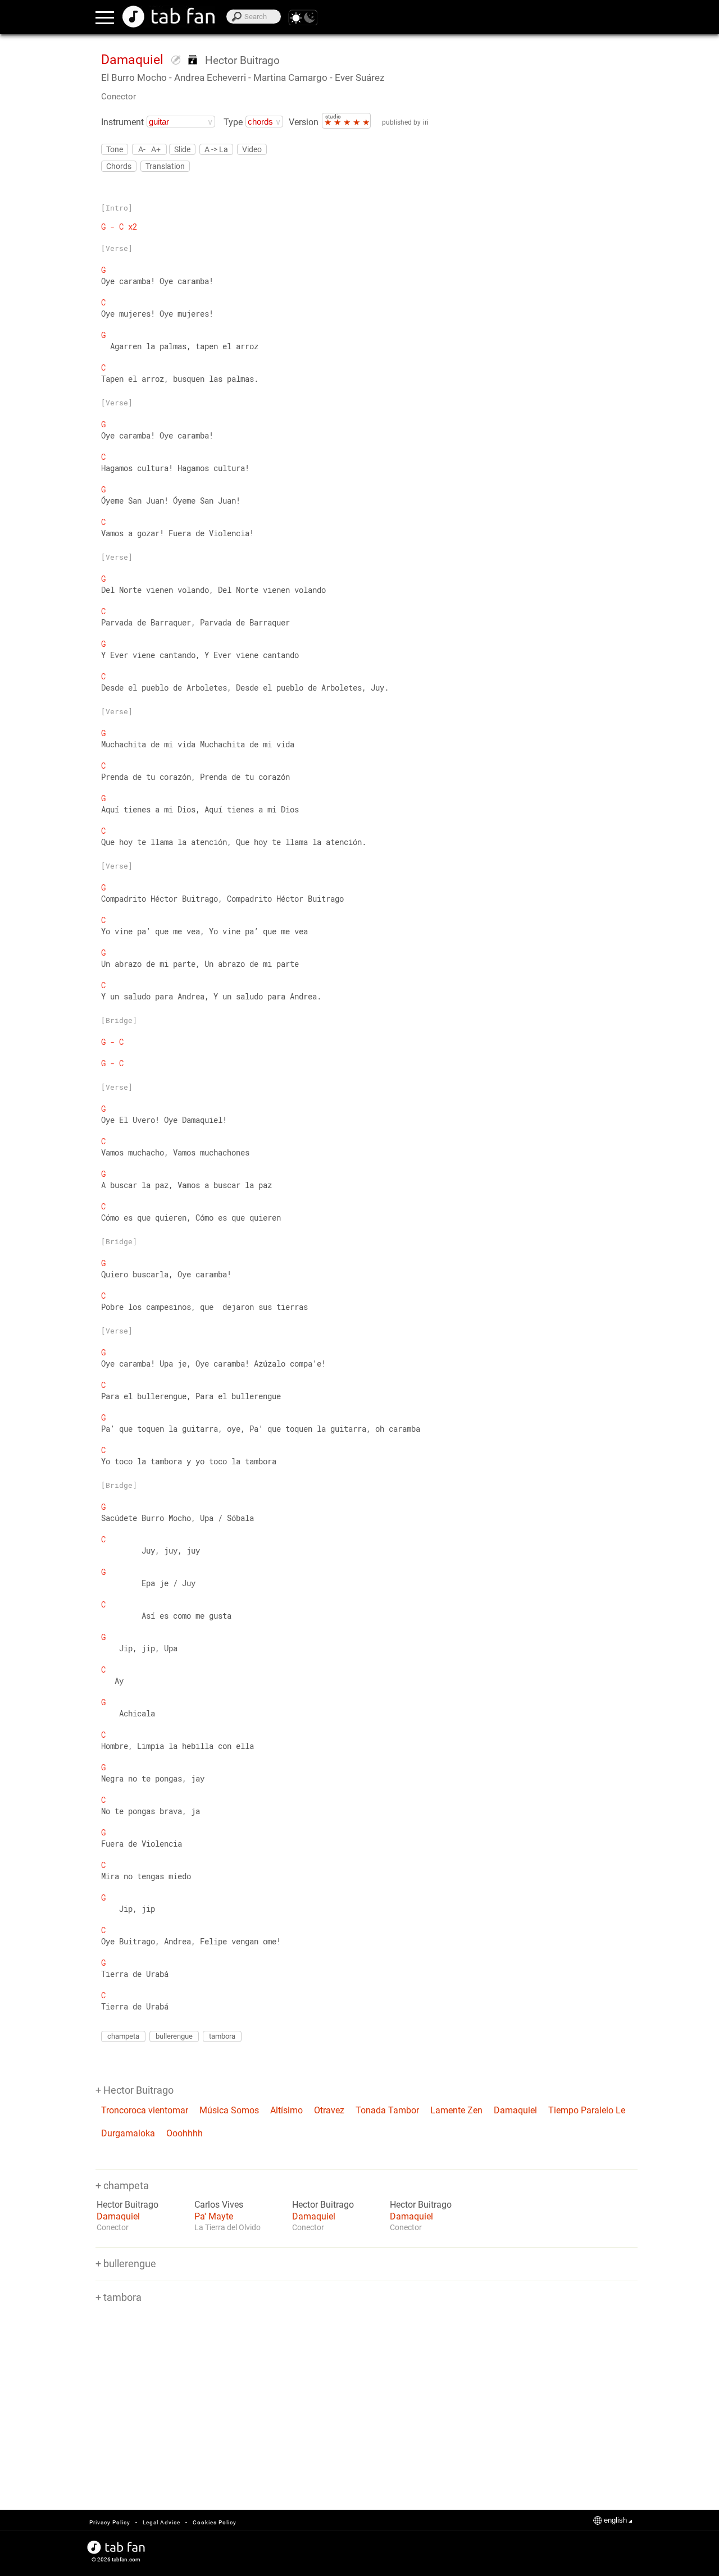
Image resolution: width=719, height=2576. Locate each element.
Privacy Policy (110, 2522)
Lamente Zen (456, 2110)
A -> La (216, 149)
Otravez (329, 2110)
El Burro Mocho (134, 77)
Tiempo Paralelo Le (587, 2110)
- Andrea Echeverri (208, 77)
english (615, 2520)
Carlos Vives (219, 2205)
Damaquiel (515, 2110)
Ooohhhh (185, 2133)
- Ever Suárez (357, 77)
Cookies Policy (215, 2522)
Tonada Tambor (387, 2110)
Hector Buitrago (242, 60)
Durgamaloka (128, 2133)
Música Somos (229, 2110)
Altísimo (286, 2110)
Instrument (122, 122)
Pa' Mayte (214, 2216)
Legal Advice (161, 2522)
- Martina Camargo (288, 77)
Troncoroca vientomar (145, 2110)
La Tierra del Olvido (227, 2227)
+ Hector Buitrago (135, 2090)
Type (233, 122)
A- (142, 149)
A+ (156, 149)
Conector (119, 97)
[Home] (169, 17)
